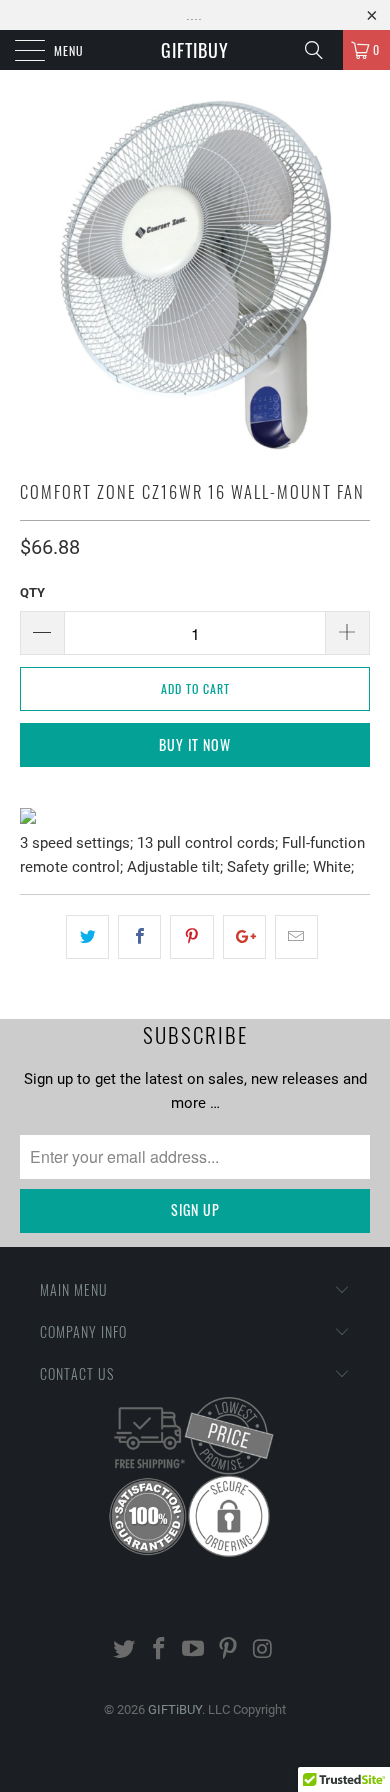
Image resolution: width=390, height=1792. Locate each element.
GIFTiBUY (195, 50)
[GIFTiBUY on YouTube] (194, 1650)
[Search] (321, 50)
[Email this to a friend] (296, 937)
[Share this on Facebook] (139, 937)
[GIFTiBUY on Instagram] (264, 1650)
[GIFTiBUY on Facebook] (159, 1650)
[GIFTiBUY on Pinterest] (229, 1650)
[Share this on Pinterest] (191, 937)
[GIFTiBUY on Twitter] (125, 1650)
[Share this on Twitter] (87, 937)
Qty (32, 592)
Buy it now (195, 744)
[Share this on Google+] (244, 937)
